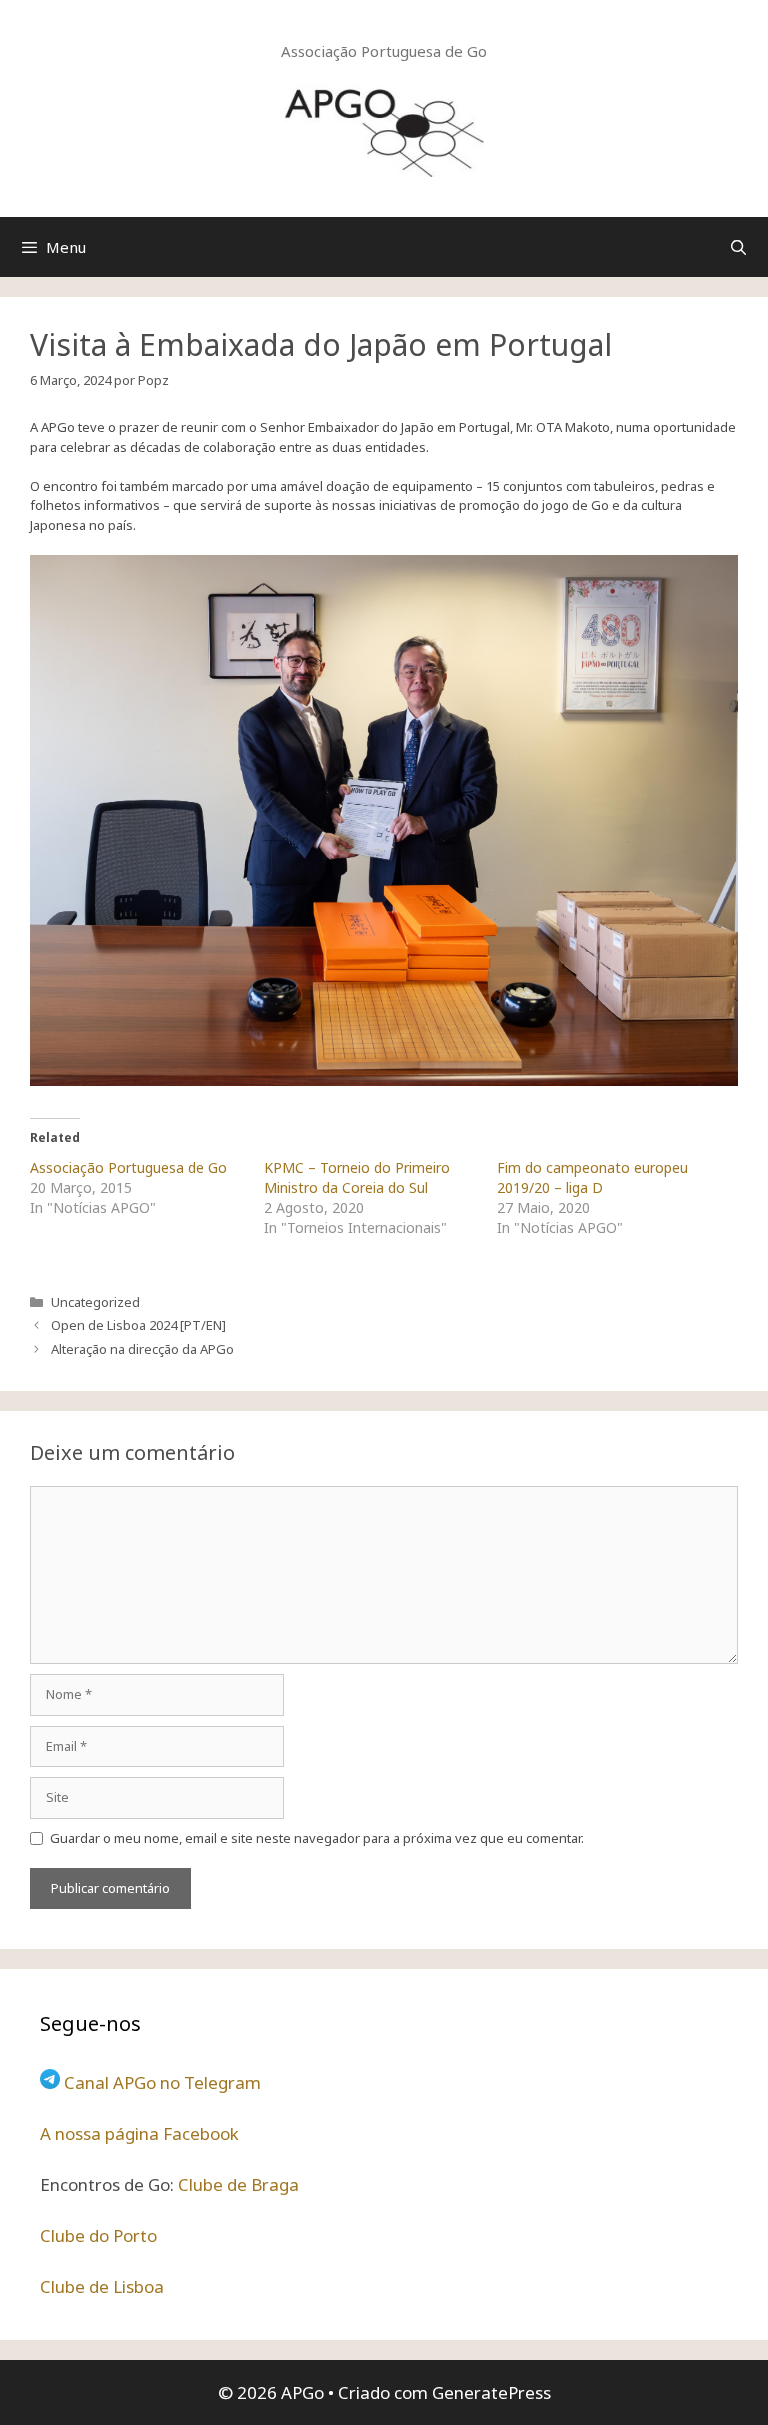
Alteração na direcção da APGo (142, 1349)
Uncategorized (95, 1302)
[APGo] (384, 128)
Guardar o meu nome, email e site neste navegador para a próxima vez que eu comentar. (317, 1838)
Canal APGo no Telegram (162, 2082)
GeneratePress (491, 2392)
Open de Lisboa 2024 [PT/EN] (138, 1325)
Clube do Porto (98, 2235)
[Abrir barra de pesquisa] (738, 247)
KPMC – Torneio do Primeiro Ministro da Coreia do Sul (357, 1177)
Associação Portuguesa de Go (128, 1167)
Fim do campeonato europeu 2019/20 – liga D (592, 1177)
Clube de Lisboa (102, 2286)
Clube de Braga (238, 2184)
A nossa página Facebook (139, 2133)
